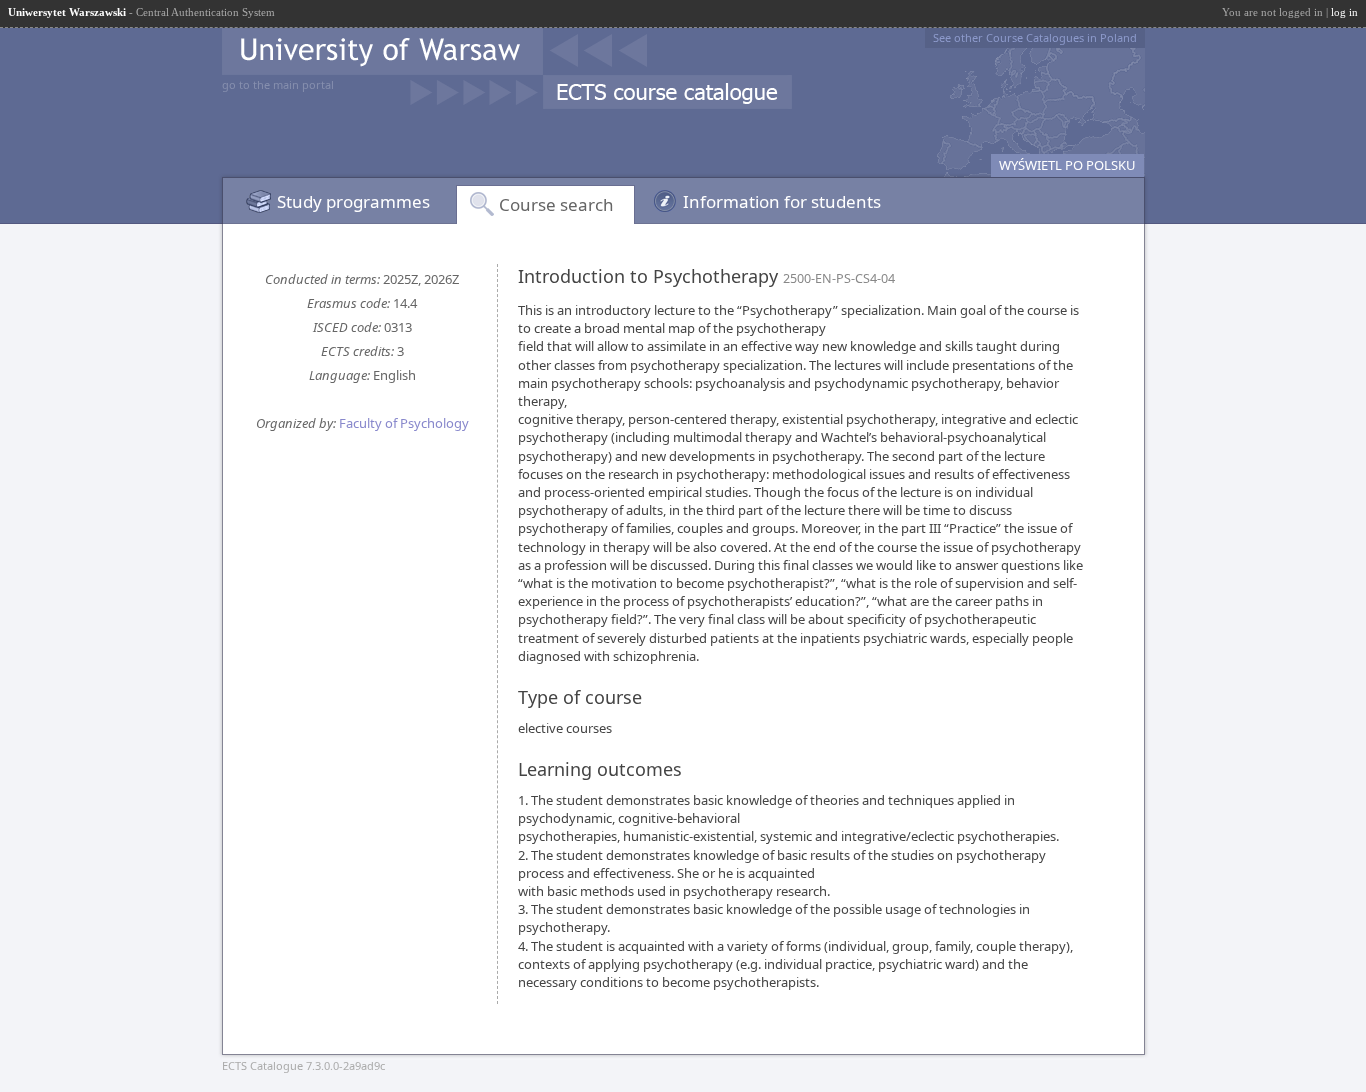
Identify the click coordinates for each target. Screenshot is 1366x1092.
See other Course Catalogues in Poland (1035, 37)
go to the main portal (278, 84)
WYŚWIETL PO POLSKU (1067, 165)
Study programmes (353, 201)
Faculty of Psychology (404, 423)
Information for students (782, 201)
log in (1344, 12)
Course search (556, 204)
